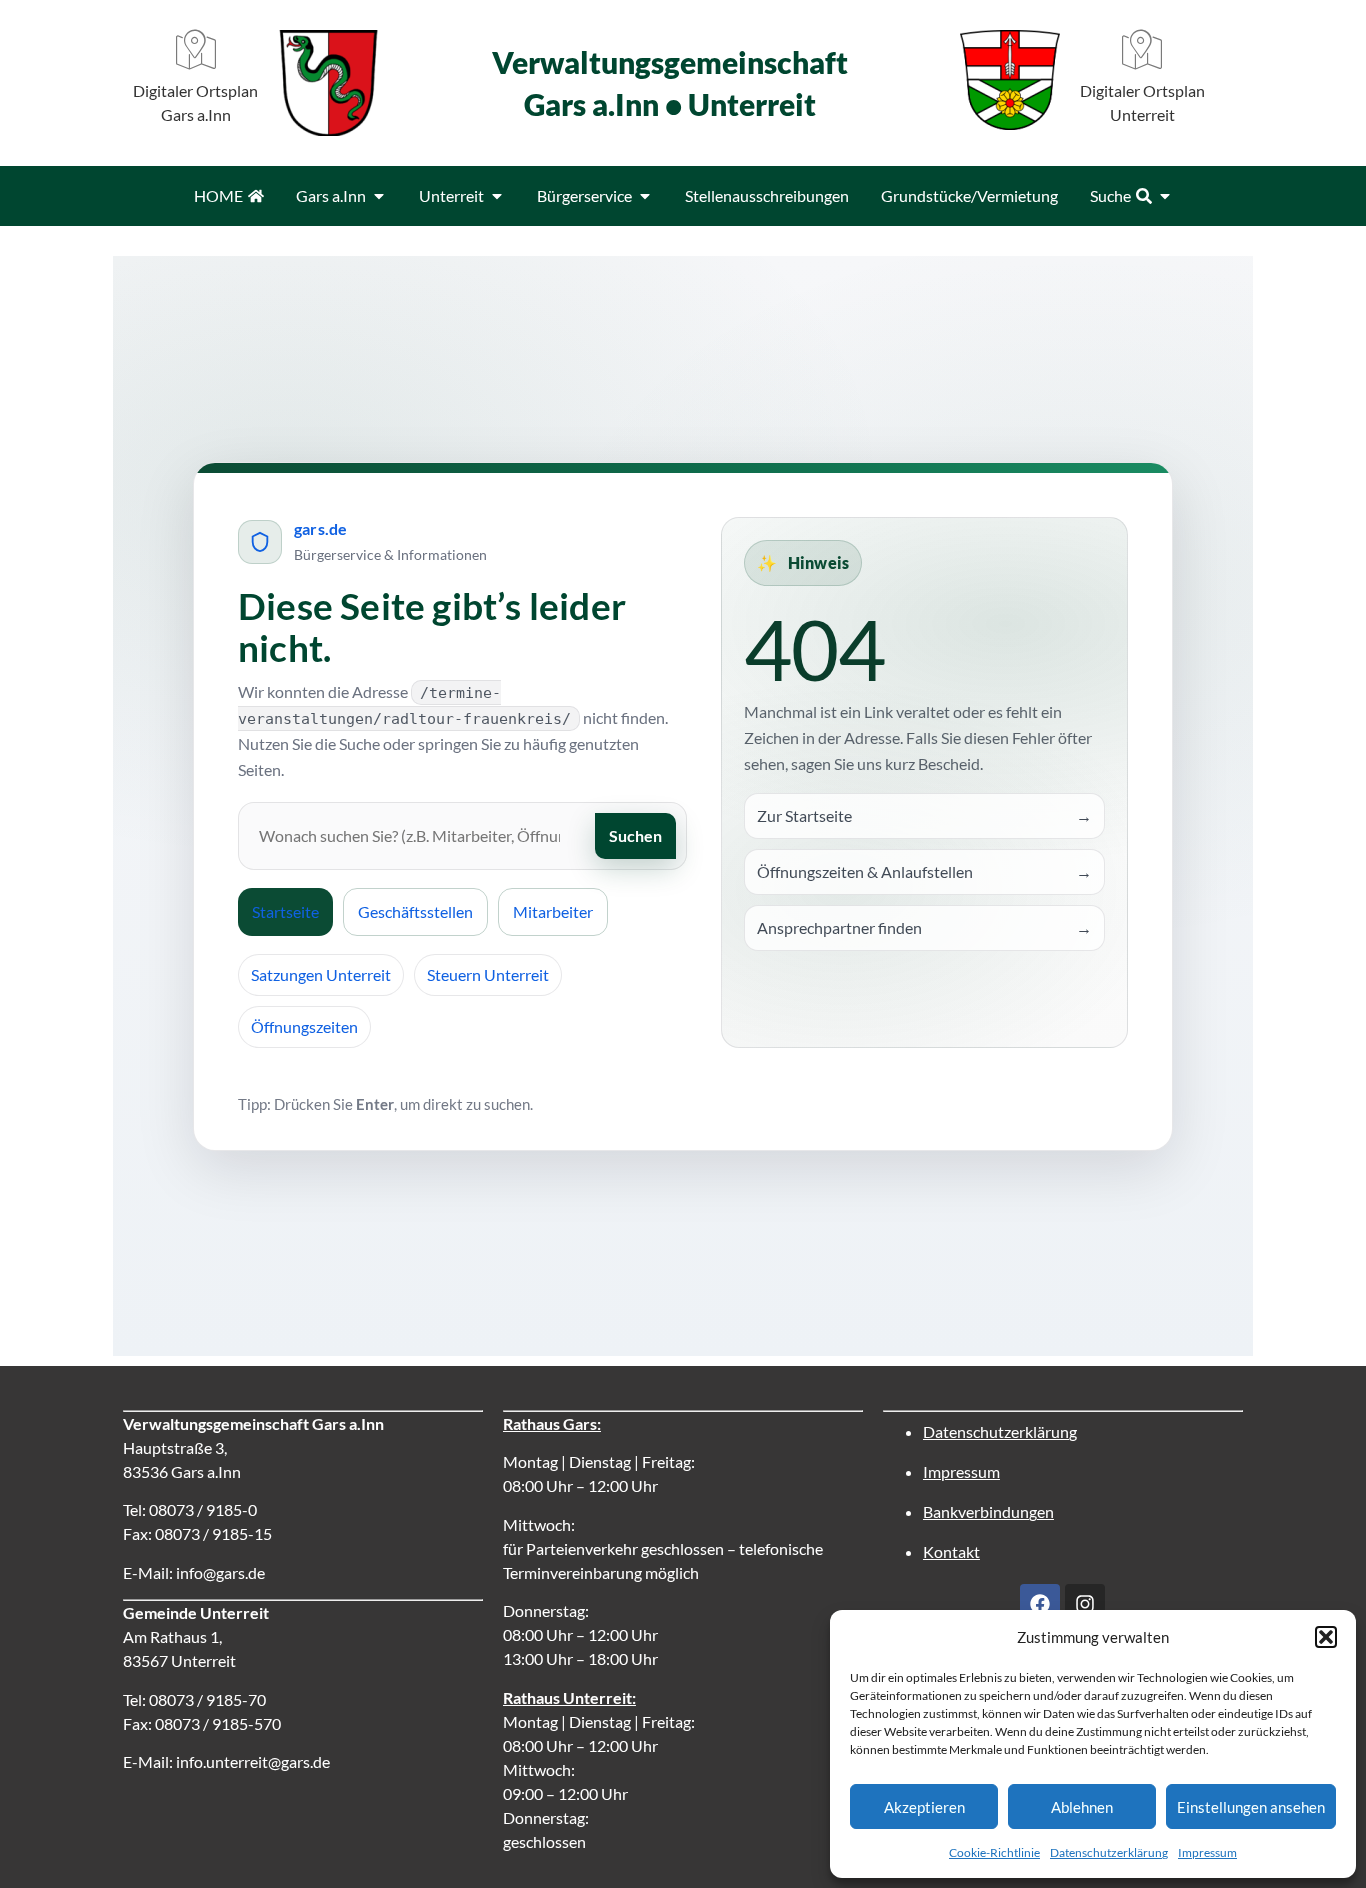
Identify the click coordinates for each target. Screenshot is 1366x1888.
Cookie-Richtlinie (994, 1852)
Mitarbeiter (553, 911)
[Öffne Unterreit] (497, 196)
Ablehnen (1082, 1807)
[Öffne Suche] (1165, 196)
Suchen (635, 835)
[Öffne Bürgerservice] (645, 196)
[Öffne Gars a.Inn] (379, 196)
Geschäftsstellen (415, 911)
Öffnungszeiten (304, 1026)
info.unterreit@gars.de (253, 1761)
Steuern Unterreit (488, 974)
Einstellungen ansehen (1251, 1807)
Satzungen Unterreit (321, 974)
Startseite (285, 911)
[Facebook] (1040, 1604)
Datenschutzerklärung (1109, 1852)
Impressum (1207, 1852)
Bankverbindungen (988, 1511)
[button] (1326, 1637)
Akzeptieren (924, 1807)
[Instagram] (1085, 1604)
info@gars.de (220, 1572)
